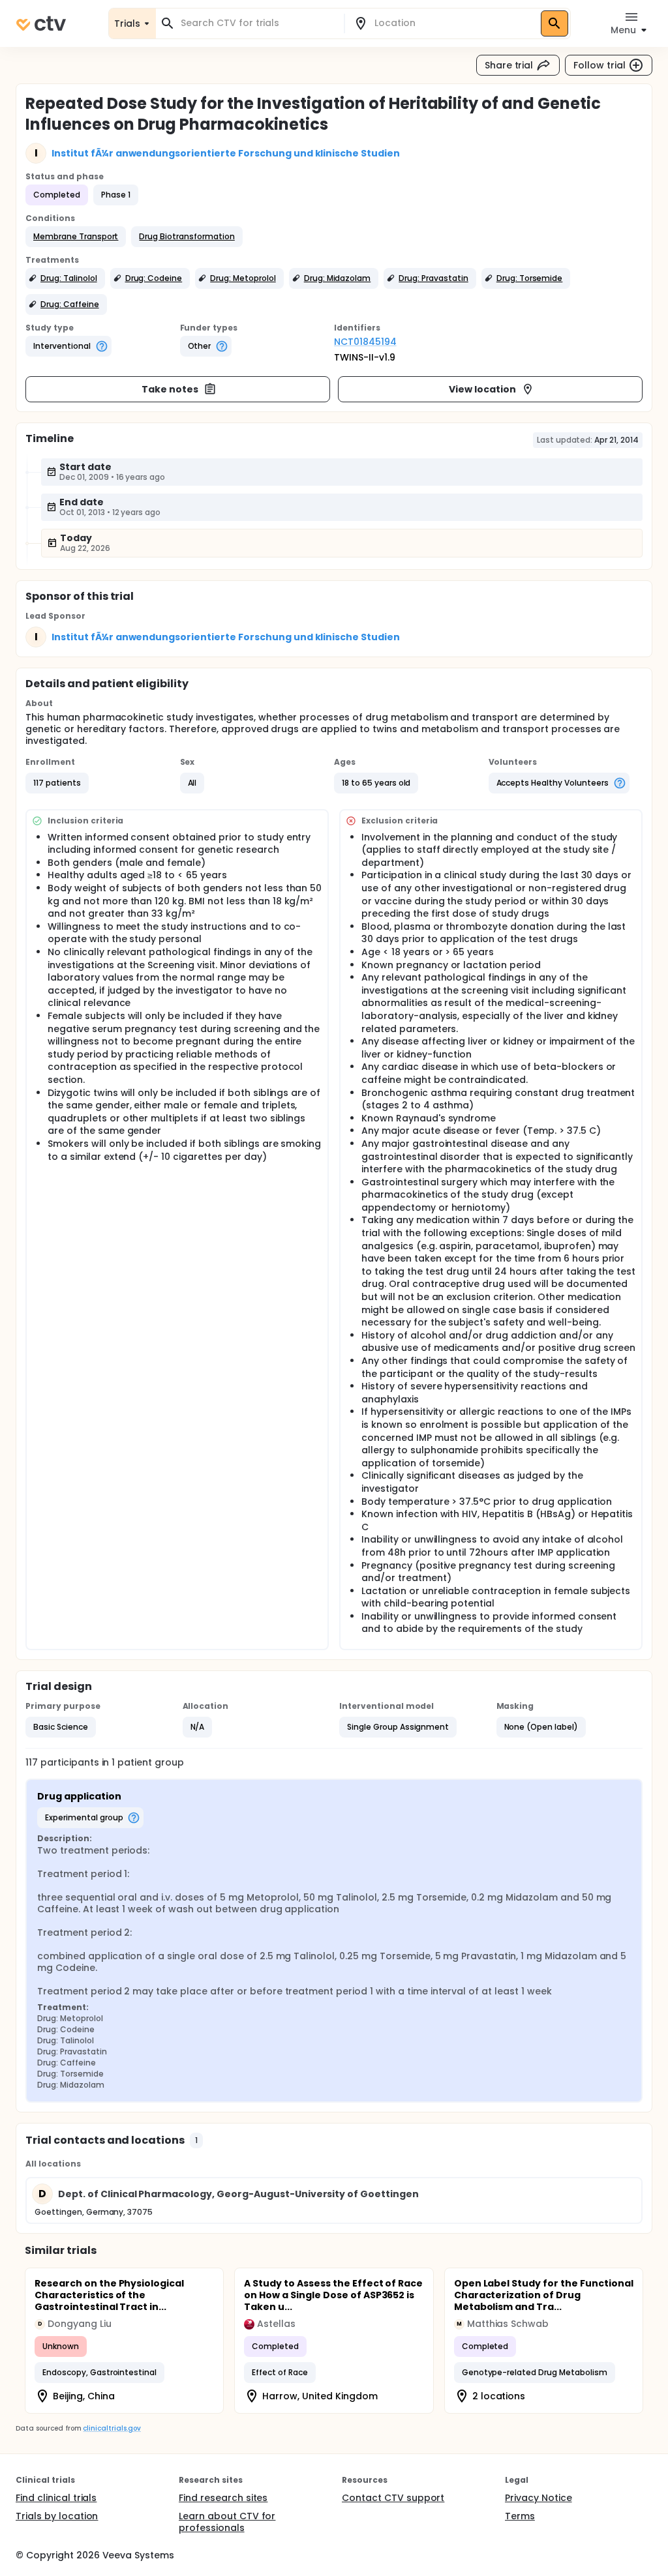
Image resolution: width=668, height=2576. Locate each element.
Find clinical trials (56, 2498)
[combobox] (258, 23)
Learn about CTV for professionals (227, 2522)
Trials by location (57, 2516)
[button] (76, 237)
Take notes (170, 389)
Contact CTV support (393, 2498)
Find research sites (223, 2498)
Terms (520, 2516)
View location (482, 389)
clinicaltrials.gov (112, 2428)
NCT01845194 (365, 342)
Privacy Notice (539, 2498)
